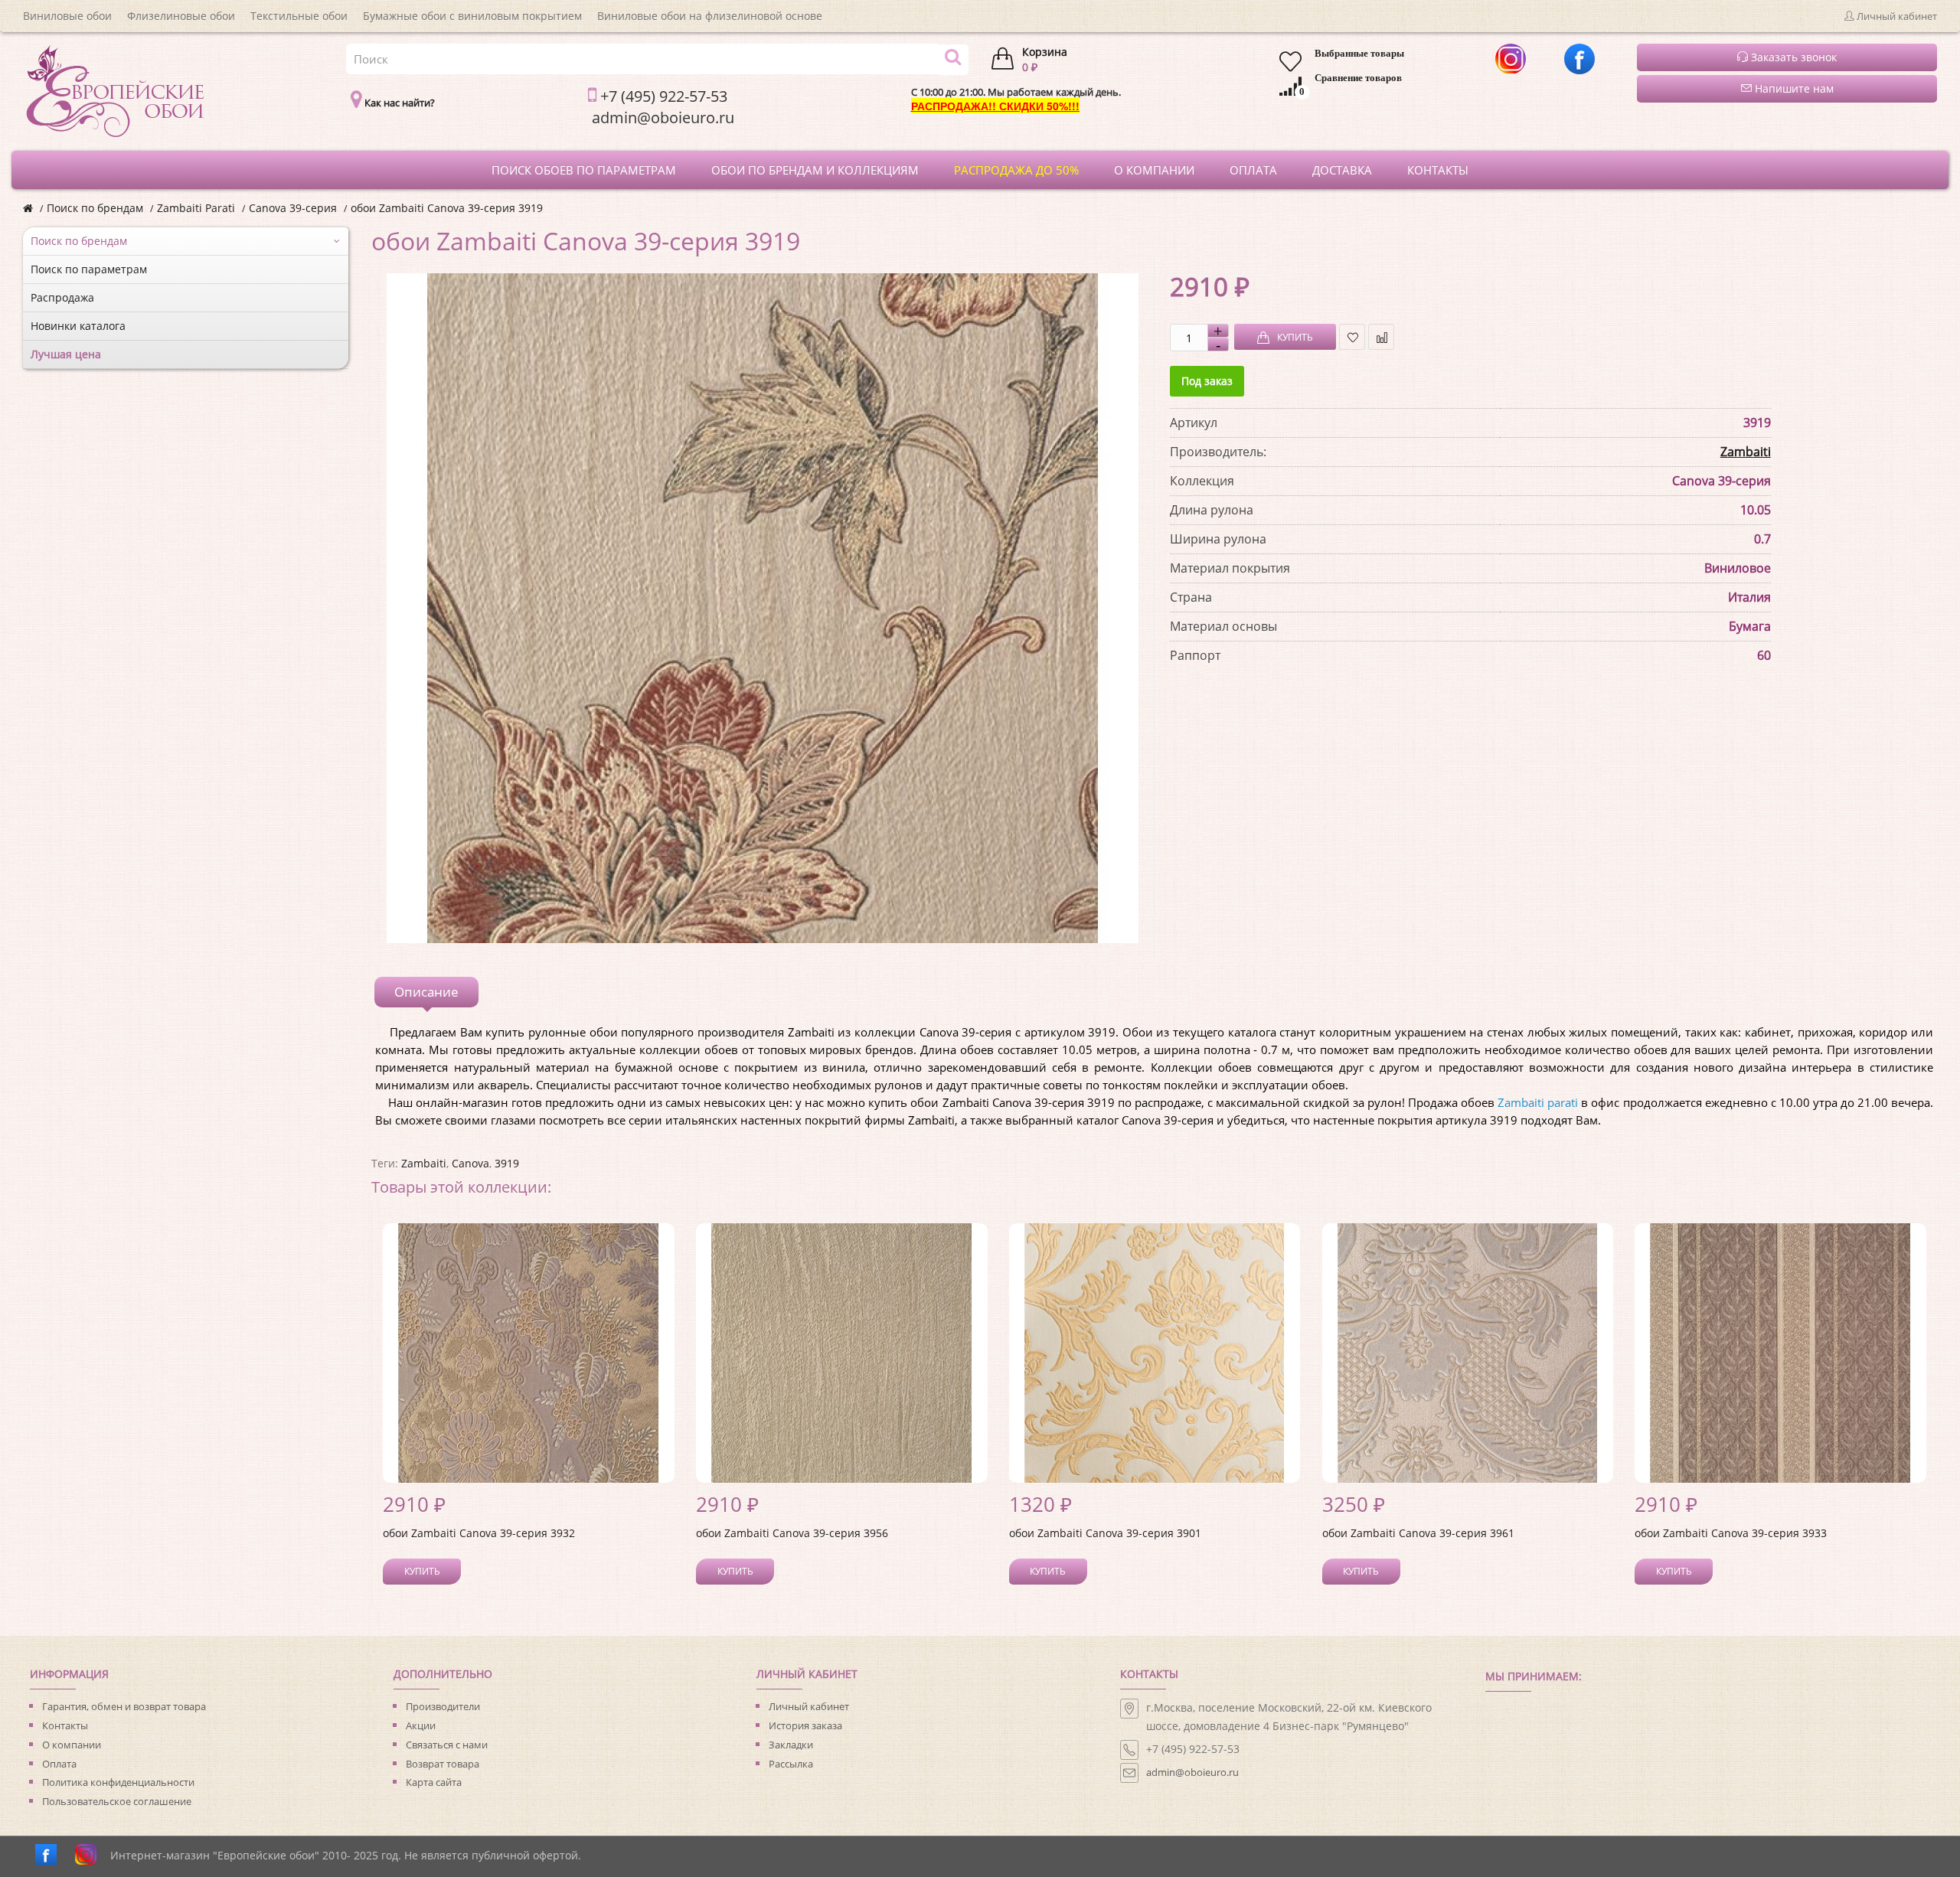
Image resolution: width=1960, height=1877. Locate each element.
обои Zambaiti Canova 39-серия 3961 (1418, 1533)
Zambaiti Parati (196, 208)
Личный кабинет (809, 1706)
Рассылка (791, 1764)
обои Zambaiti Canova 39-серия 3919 (447, 208)
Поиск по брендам (95, 208)
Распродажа (62, 297)
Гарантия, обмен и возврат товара (124, 1706)
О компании (72, 1745)
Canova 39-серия (293, 208)
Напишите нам (1793, 88)
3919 (507, 1163)
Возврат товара (443, 1764)
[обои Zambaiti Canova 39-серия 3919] (762, 608)
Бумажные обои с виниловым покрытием (472, 16)
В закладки (1352, 337)
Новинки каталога (78, 326)
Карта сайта (434, 1782)
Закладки (791, 1745)
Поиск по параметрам (89, 269)
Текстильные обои (299, 16)
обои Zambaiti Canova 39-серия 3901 (1105, 1533)
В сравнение (1381, 337)
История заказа (805, 1725)
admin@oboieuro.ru (1192, 1772)
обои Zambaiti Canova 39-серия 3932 (479, 1533)
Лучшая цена (66, 354)
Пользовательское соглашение (117, 1801)
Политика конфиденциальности (118, 1782)
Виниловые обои (67, 16)
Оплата (59, 1764)
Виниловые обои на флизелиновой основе (710, 16)
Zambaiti (1746, 452)
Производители (443, 1706)
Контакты (65, 1725)
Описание (426, 992)
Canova (470, 1163)
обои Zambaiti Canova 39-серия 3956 (792, 1533)
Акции (421, 1725)
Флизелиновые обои (181, 16)
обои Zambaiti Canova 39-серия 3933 (1731, 1533)
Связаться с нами (447, 1745)
